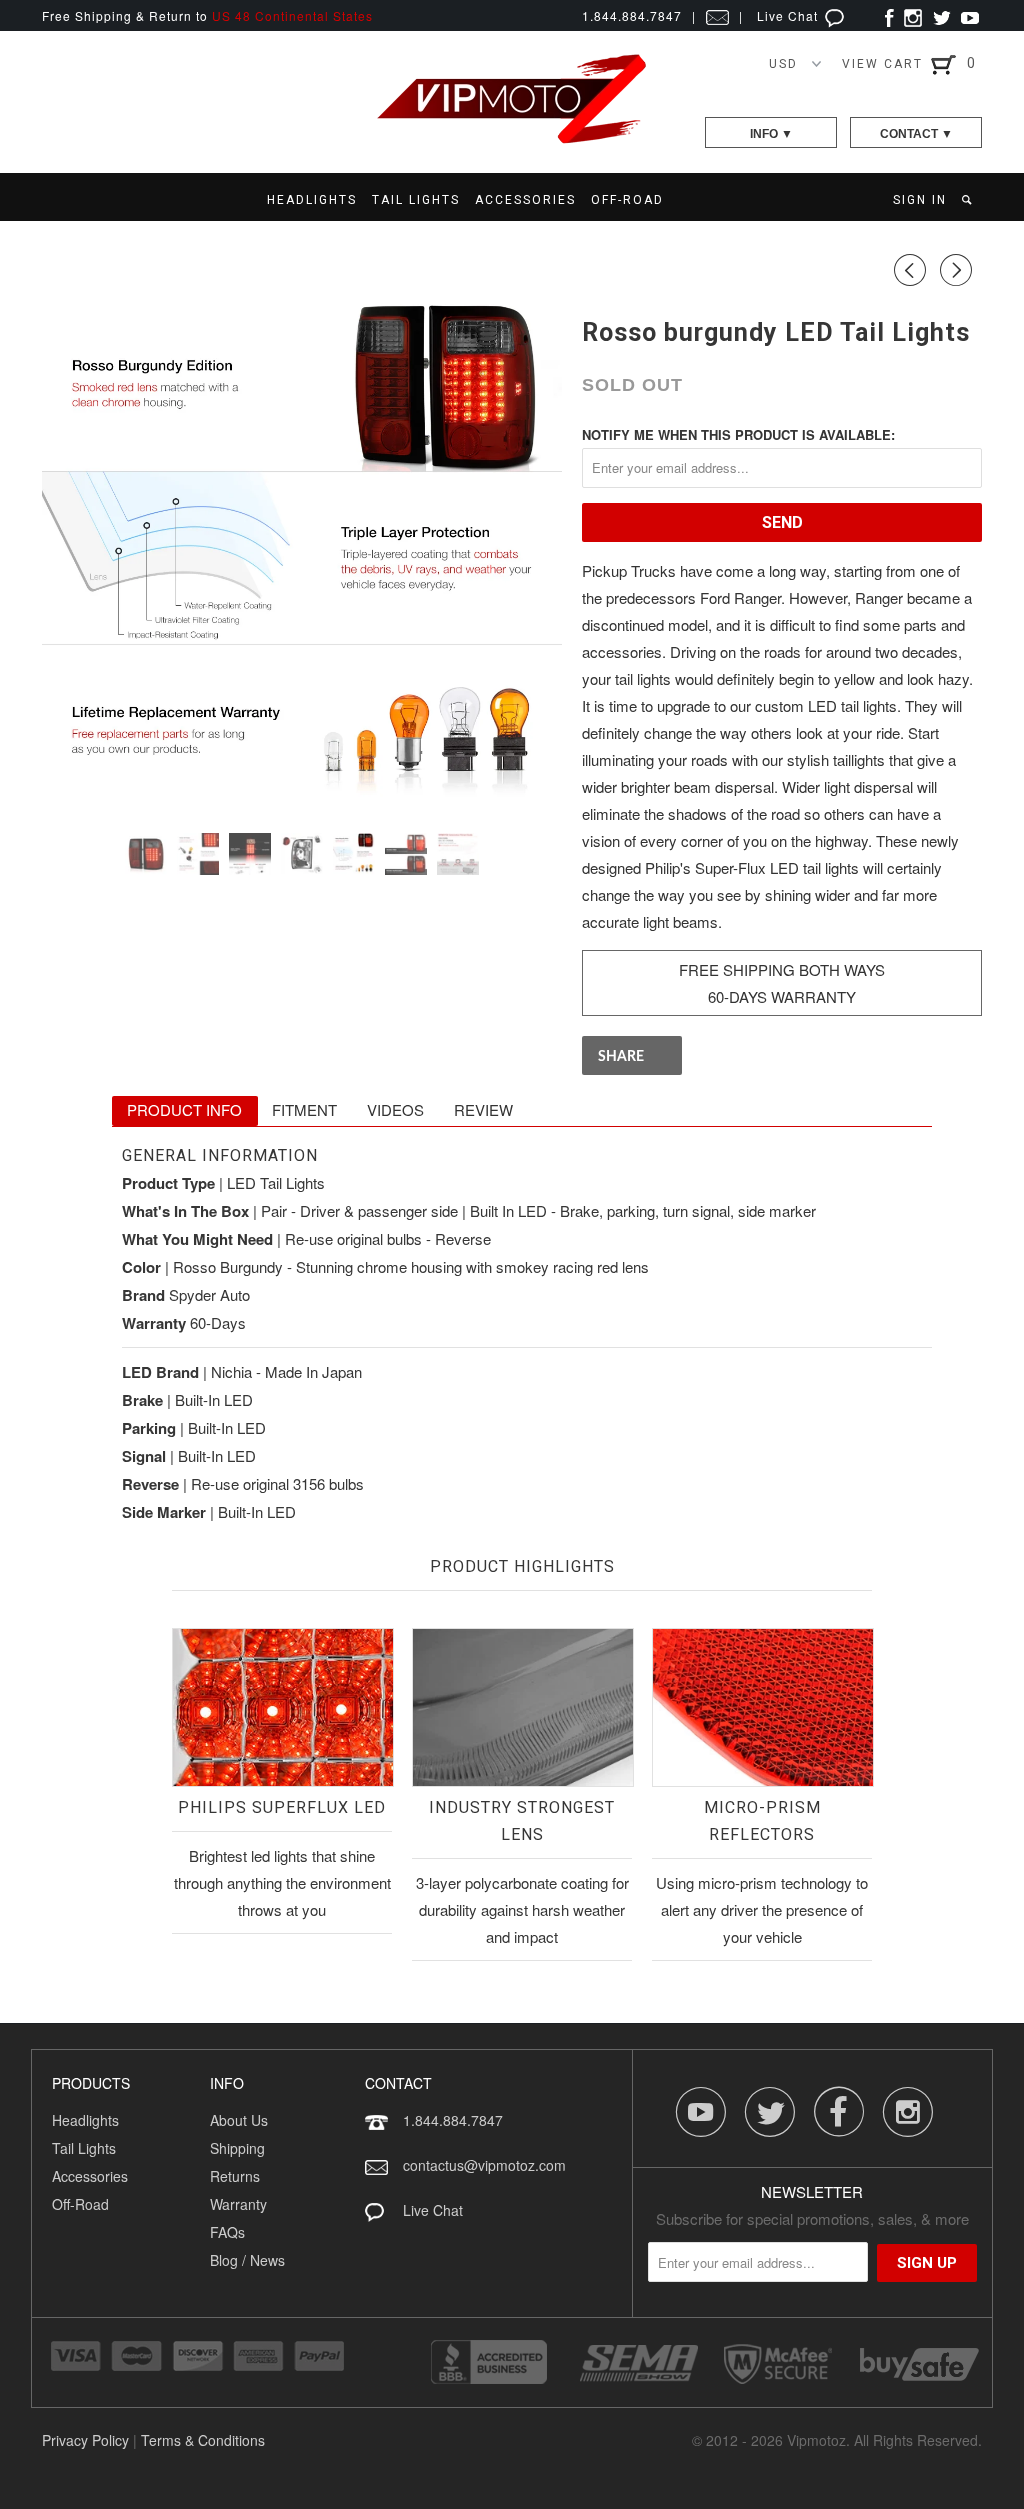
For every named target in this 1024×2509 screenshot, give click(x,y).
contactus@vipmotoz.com (484, 2165)
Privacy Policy (85, 2440)
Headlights (85, 2120)
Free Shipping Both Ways (782, 969)
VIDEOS (395, 1109)
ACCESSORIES (525, 200)
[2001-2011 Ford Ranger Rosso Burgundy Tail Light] (302, 558)
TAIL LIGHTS (416, 200)
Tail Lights (84, 2148)
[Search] (968, 200)
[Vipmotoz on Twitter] (941, 15)
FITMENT (304, 1109)
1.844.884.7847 (453, 2120)
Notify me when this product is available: (738, 434)
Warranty (238, 2204)
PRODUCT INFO (184, 1109)
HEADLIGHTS (312, 200)
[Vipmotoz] (512, 139)
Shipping (237, 2148)
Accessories (90, 2176)
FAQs (227, 2232)
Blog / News (247, 2260)
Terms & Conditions (203, 2440)
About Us (239, 2120)
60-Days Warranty (782, 996)
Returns (235, 2176)
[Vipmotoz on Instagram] (913, 15)
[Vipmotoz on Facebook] (889, 15)
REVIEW (483, 1109)
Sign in (920, 200)
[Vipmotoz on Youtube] (970, 15)
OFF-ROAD (627, 200)
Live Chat (789, 15)
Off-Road (80, 2204)
